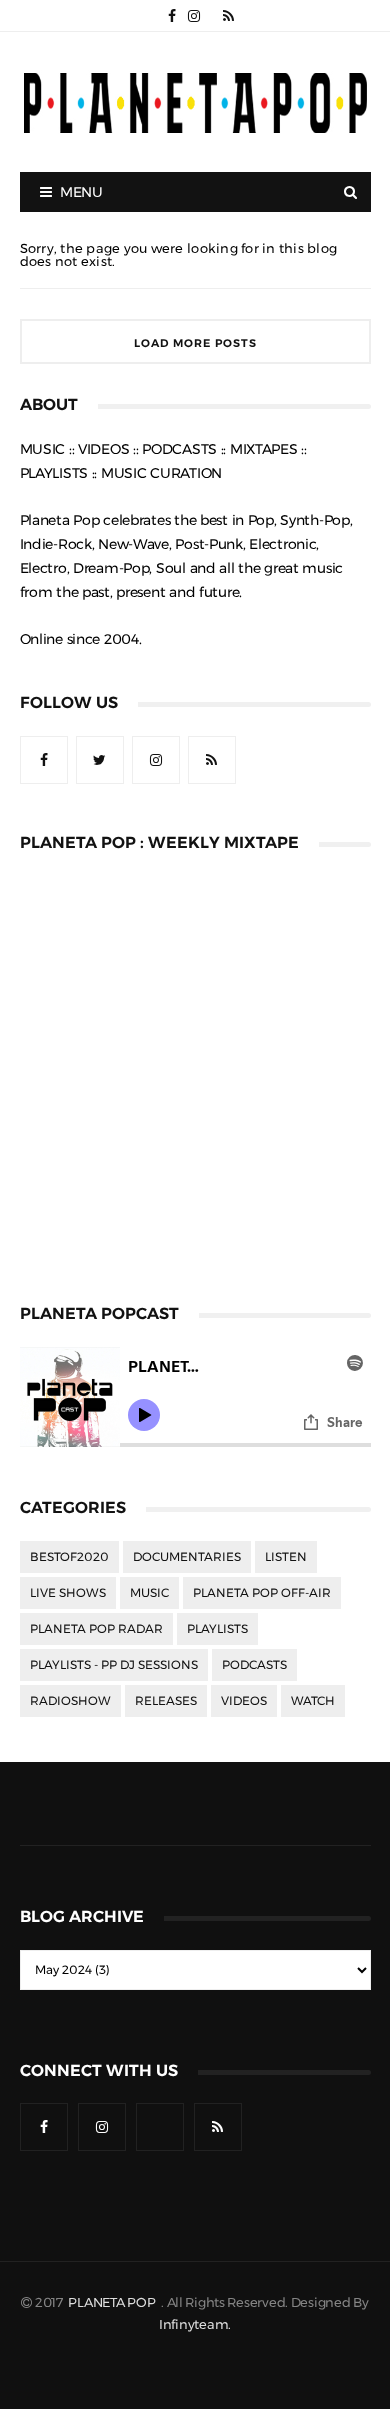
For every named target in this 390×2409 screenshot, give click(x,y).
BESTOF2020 (69, 1557)
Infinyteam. (195, 2324)
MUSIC (149, 1593)
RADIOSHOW (70, 1701)
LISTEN (286, 1557)
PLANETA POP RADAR (96, 1629)
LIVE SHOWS (68, 1593)
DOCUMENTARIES (187, 1557)
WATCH (313, 1701)
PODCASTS (254, 1665)
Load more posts (195, 343)
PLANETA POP (113, 2302)
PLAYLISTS (217, 1629)
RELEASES (166, 1701)
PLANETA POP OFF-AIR (262, 1593)
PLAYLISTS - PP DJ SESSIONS (114, 1665)
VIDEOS (244, 1701)
